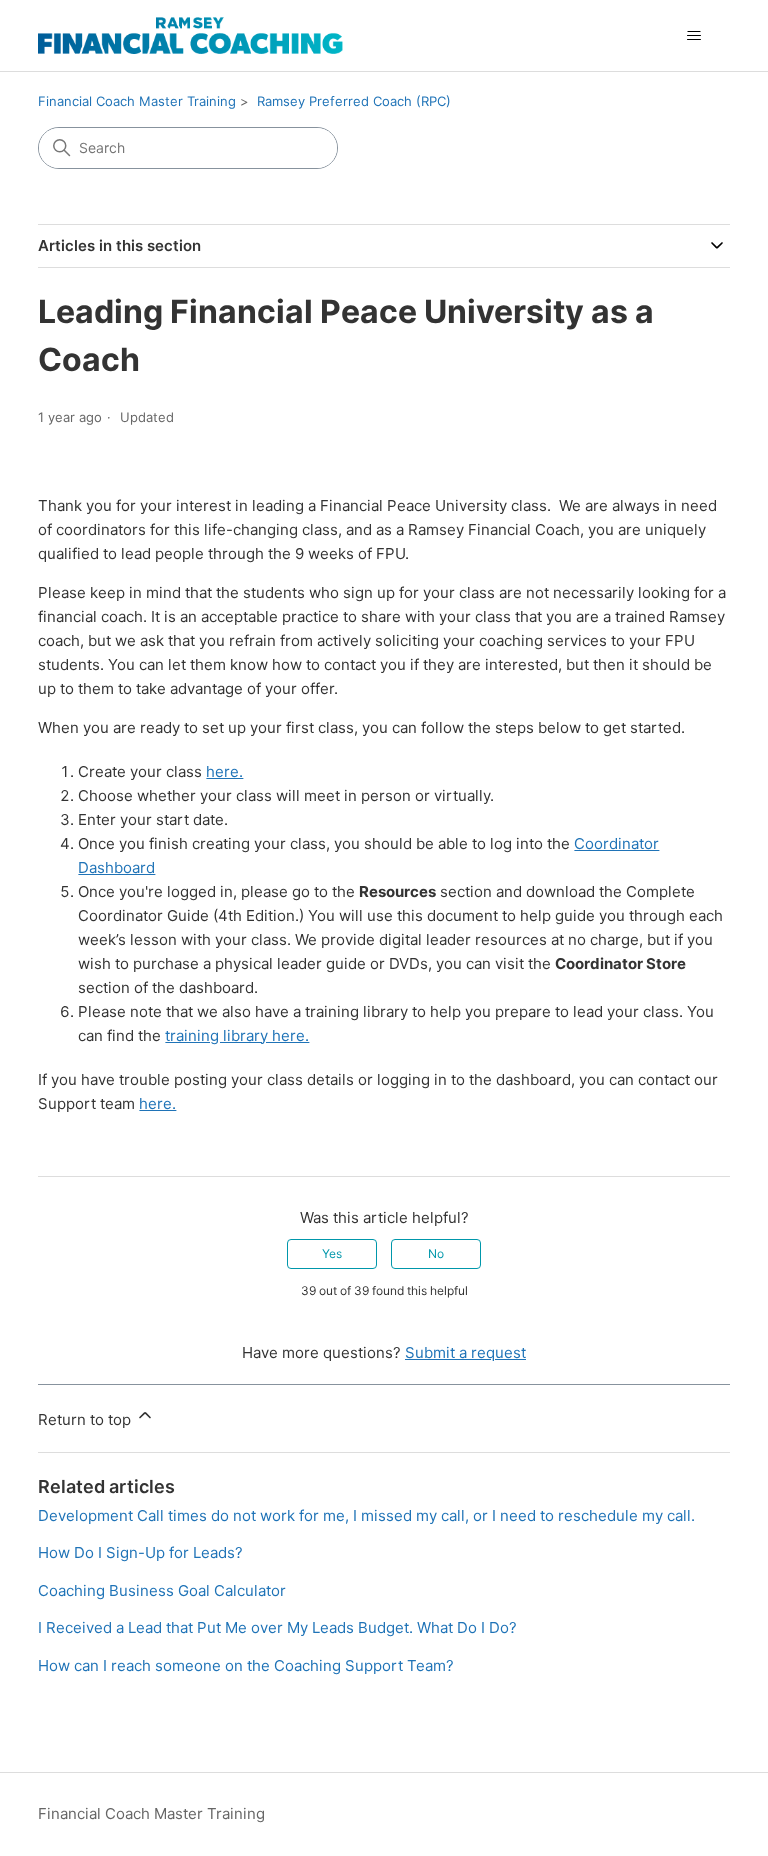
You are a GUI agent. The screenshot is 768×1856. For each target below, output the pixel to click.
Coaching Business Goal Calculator (162, 1590)
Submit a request (465, 1352)
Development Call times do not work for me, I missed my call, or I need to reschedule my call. (366, 1515)
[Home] (190, 35)
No (436, 1253)
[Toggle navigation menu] (694, 36)
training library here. (237, 1035)
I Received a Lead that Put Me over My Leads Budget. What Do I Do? (277, 1627)
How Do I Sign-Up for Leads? (140, 1552)
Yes (332, 1253)
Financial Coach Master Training (137, 101)
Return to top (86, 1419)
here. (224, 771)
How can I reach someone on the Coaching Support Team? (246, 1665)
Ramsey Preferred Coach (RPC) (354, 101)
